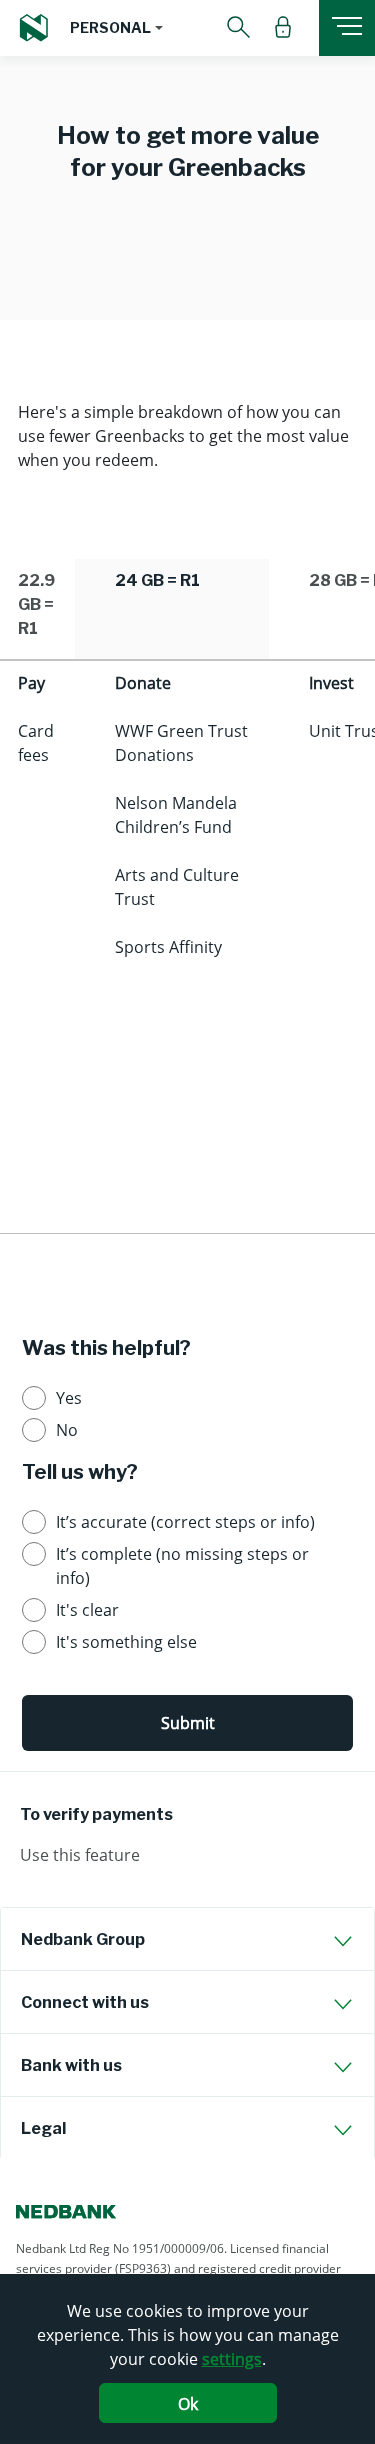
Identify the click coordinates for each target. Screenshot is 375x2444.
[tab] (187, 1939)
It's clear (87, 1610)
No (67, 1430)
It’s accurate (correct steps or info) (185, 1522)
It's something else (126, 1642)
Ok (188, 2404)
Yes (69, 1398)
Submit (188, 1723)
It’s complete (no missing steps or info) (182, 1566)
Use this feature (80, 1855)
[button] (116, 28)
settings (232, 2359)
